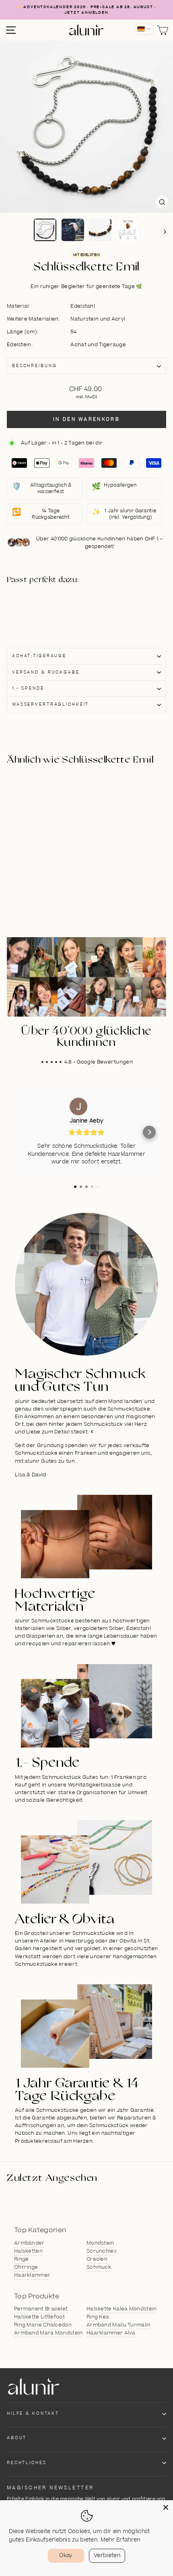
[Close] (166, 2507)
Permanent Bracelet (41, 2309)
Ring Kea (98, 2317)
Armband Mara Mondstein (48, 2333)
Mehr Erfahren (120, 2540)
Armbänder (29, 2243)
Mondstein (100, 2243)
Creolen (97, 2259)
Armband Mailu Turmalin (119, 2325)
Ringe (22, 2259)
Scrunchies (102, 2251)
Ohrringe (26, 2267)
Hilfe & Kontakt (33, 2414)
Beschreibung (34, 366)
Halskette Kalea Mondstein (122, 2309)
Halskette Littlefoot (39, 2317)
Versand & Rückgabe (46, 672)
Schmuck (99, 2267)
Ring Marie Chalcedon (43, 2325)
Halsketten (28, 2251)
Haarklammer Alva (111, 2333)
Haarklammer (32, 2275)
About (17, 2438)
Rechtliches (27, 2463)
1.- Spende (28, 688)
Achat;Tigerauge (39, 656)
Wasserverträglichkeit (50, 704)
